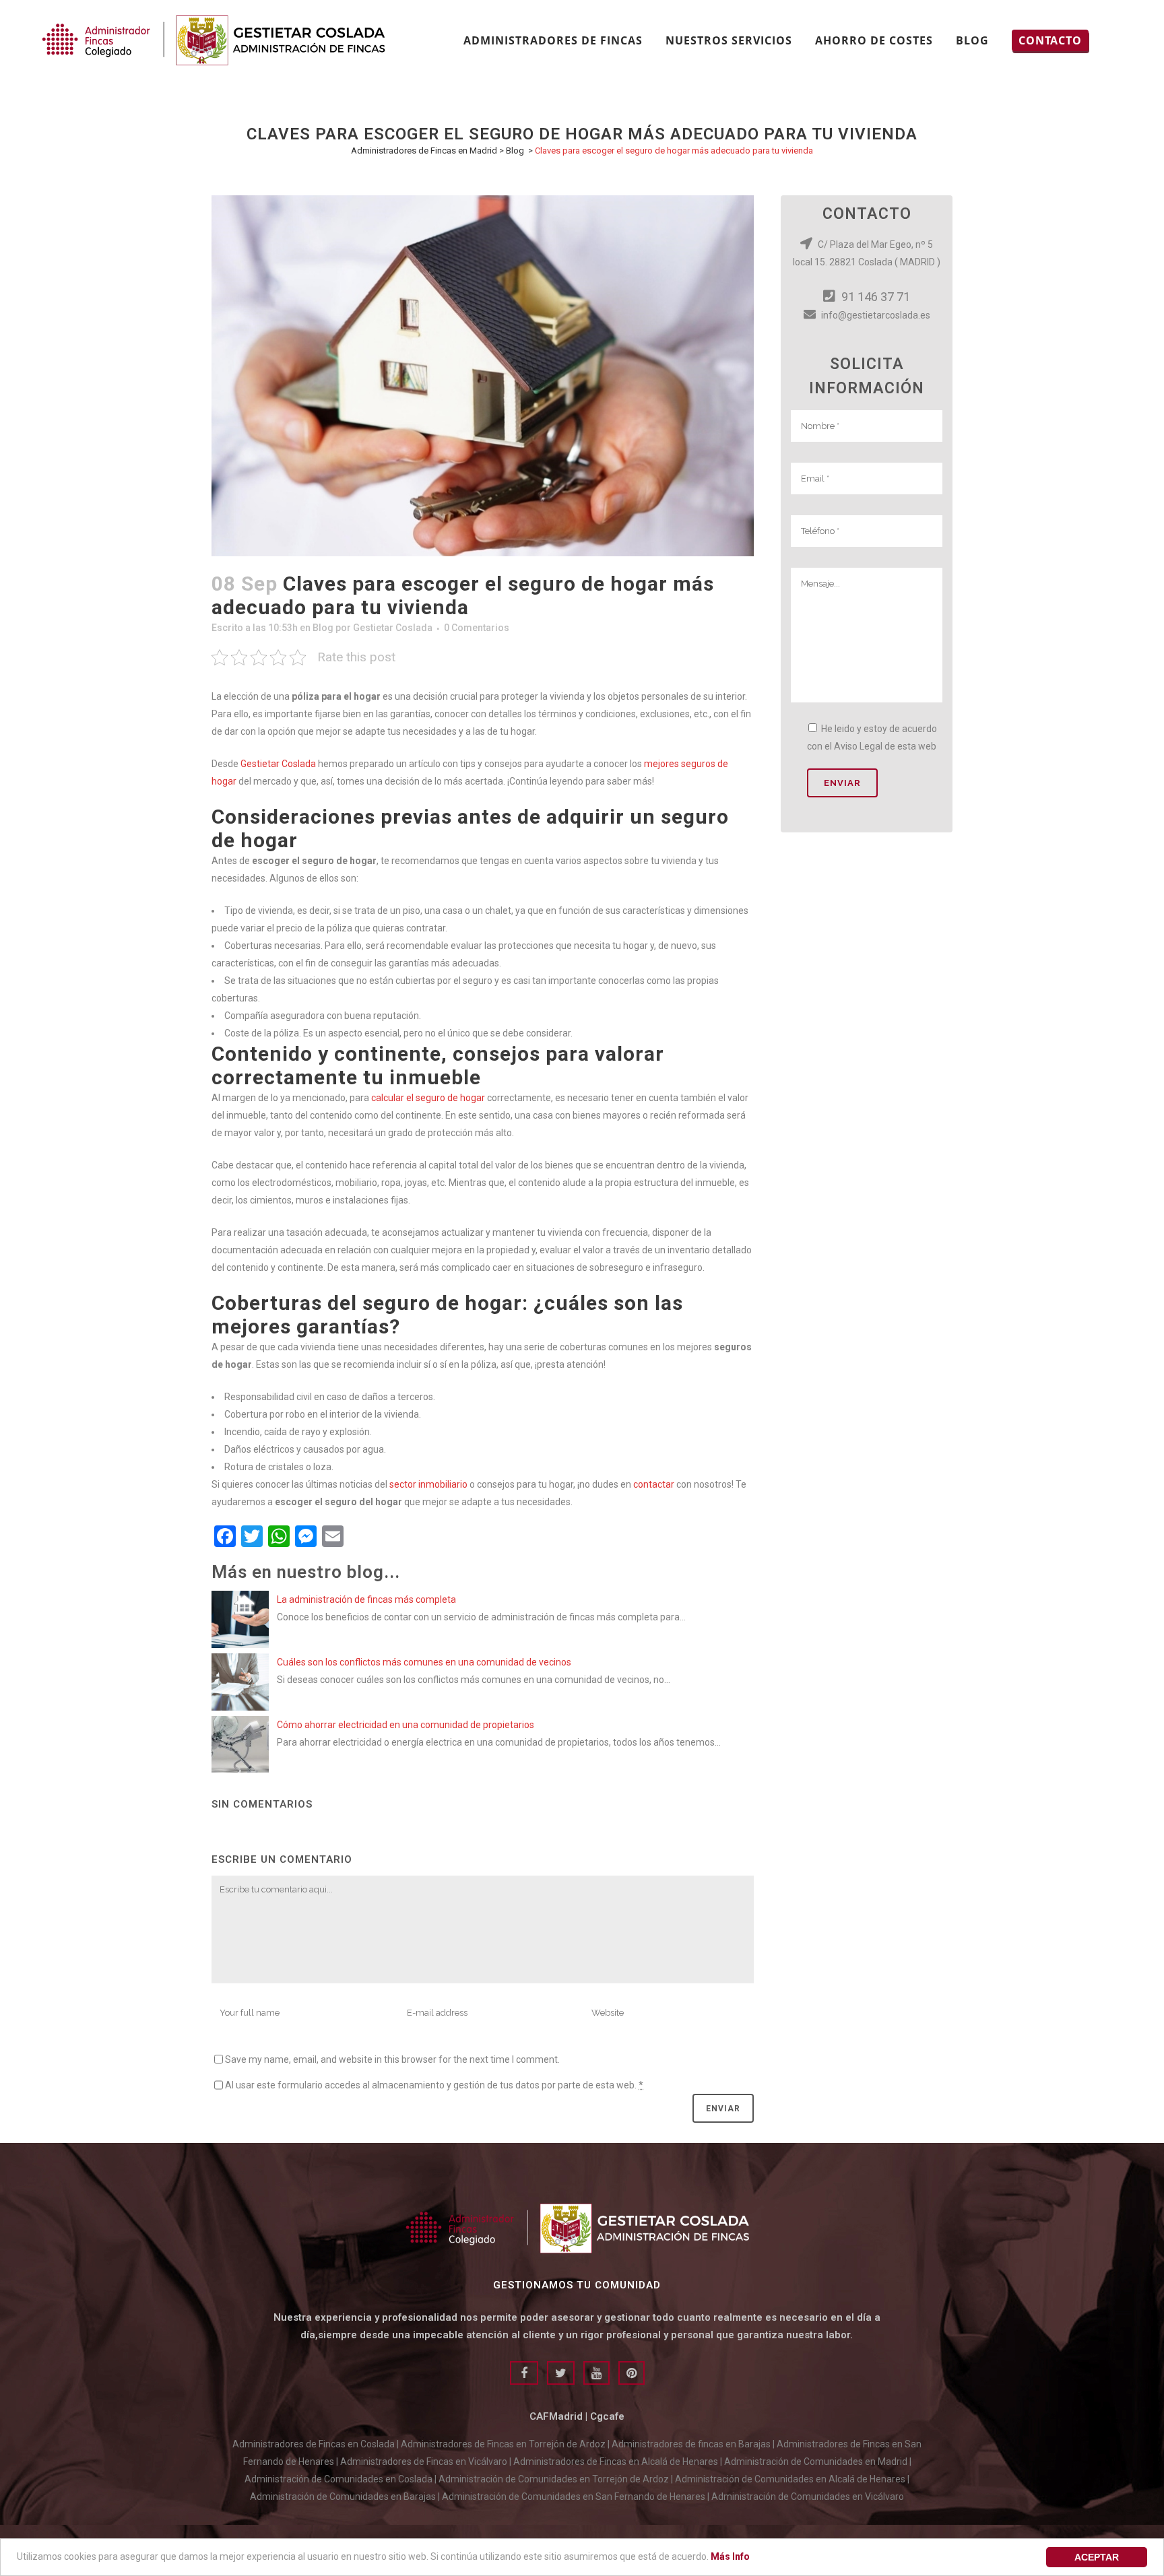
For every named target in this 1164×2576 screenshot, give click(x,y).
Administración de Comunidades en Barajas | (346, 2497)
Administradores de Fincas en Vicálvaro (424, 2462)
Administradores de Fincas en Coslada (314, 2444)
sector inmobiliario (428, 1484)
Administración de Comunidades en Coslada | (342, 2479)
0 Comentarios (477, 628)
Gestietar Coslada (393, 628)
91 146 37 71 (874, 297)
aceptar (1097, 2557)
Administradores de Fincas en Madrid (424, 151)
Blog (515, 151)
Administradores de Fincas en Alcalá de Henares (616, 2462)
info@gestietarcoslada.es (875, 315)
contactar (654, 1484)
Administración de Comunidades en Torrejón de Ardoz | (557, 2479)
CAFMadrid (556, 2416)
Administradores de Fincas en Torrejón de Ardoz (503, 2444)
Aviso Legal (858, 746)
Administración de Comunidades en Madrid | (818, 2462)
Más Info (730, 2556)
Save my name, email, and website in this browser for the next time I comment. (392, 2059)
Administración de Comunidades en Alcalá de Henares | (792, 2479)
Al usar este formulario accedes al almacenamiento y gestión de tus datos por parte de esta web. (434, 2085)
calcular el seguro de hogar (428, 1098)
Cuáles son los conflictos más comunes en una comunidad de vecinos (424, 1662)
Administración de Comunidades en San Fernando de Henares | (577, 2497)
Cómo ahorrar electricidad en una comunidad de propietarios (406, 1725)
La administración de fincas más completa (366, 1599)
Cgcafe (607, 2416)
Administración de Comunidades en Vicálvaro (808, 2497)
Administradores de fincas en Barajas (691, 2444)
